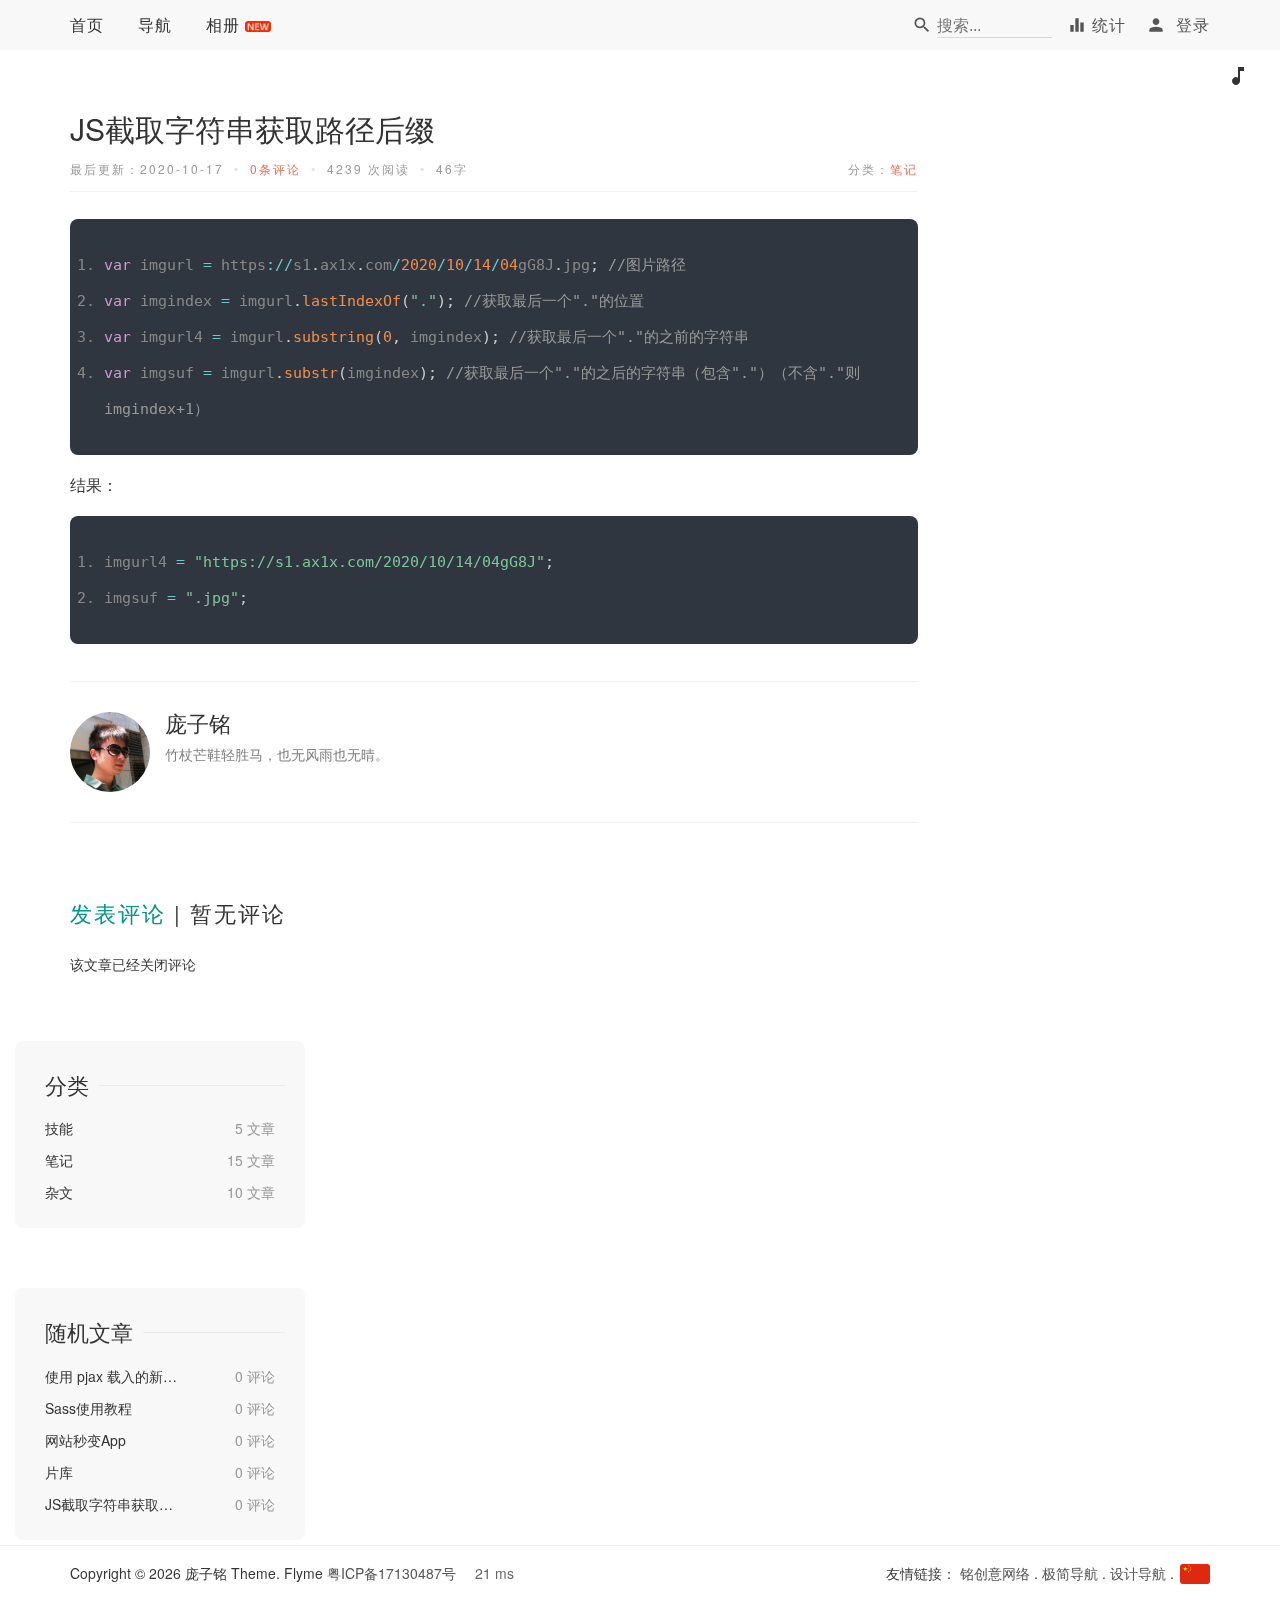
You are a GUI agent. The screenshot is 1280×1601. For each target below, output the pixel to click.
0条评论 (275, 168)
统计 (1109, 24)
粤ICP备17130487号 (391, 1573)
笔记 (904, 168)
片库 (59, 1472)
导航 (155, 24)
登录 (1193, 24)
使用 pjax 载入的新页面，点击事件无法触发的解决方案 (113, 1376)
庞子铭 (198, 722)
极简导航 (1070, 1573)
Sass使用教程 (88, 1408)
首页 (87, 24)
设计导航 (1138, 1573)
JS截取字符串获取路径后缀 (113, 1504)
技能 (59, 1128)
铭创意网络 (995, 1573)
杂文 (59, 1192)
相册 (223, 24)
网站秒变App (85, 1440)
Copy (892, 236)
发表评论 (118, 912)
